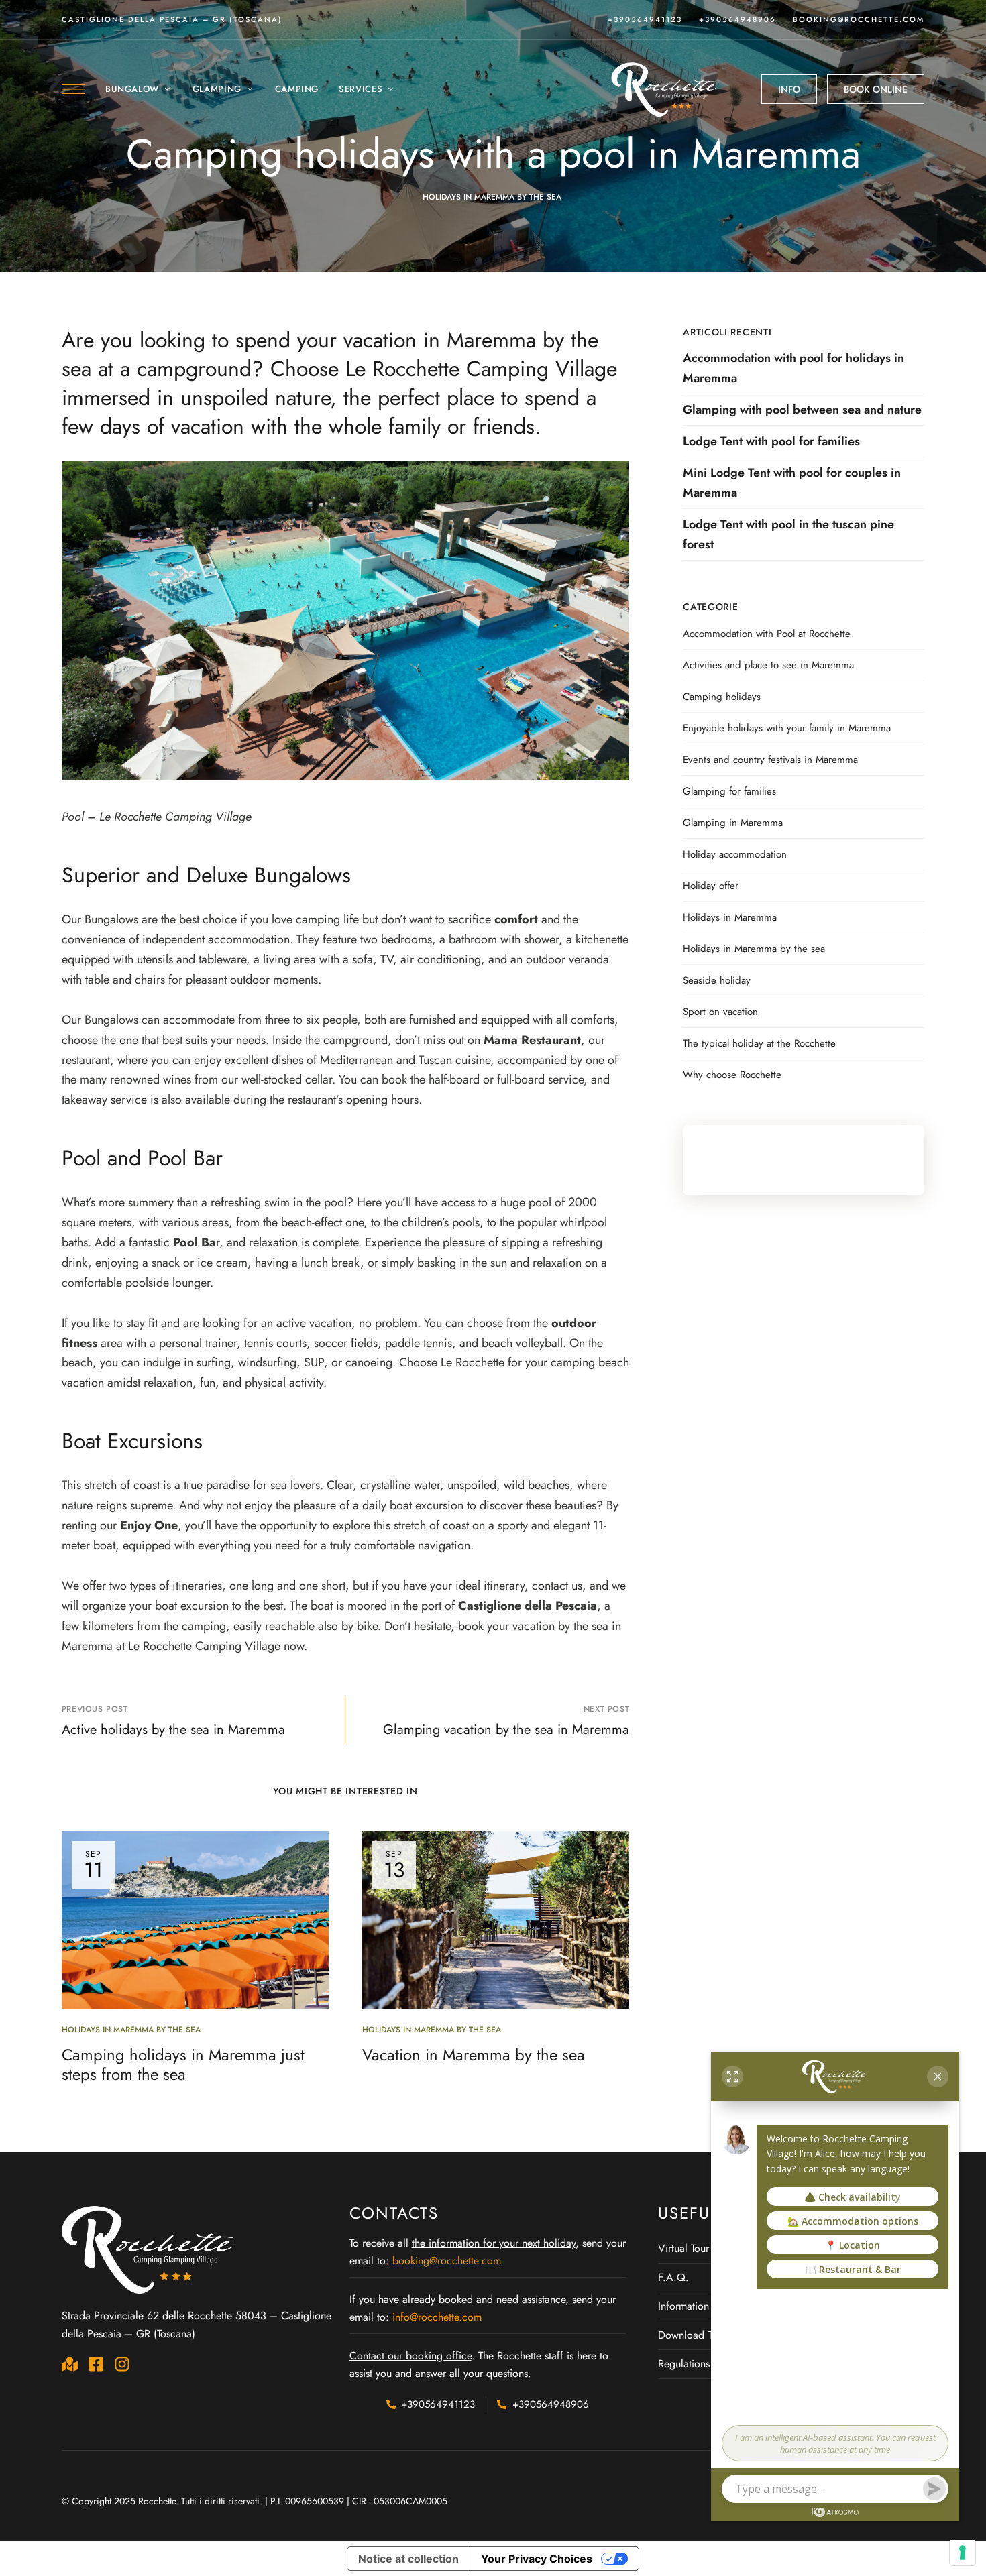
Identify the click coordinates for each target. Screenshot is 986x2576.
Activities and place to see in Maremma (768, 665)
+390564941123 (645, 19)
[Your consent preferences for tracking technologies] (963, 2553)
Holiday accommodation (735, 854)
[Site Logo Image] (665, 89)
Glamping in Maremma (733, 823)
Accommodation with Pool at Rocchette (767, 634)
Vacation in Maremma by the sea (474, 2055)
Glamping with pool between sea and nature (802, 410)
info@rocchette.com (437, 2317)
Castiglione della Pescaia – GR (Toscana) (172, 19)
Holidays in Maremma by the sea (492, 197)
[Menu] (73, 89)
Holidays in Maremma (730, 917)
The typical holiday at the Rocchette (759, 1043)
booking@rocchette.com (859, 19)
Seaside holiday (717, 980)
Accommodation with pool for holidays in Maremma (793, 368)
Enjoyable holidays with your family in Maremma (787, 728)
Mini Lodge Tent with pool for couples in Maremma (792, 483)
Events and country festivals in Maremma (770, 760)
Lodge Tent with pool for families (771, 441)
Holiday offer (711, 886)
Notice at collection (408, 2559)
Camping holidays (722, 697)
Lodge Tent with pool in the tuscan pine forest (788, 534)
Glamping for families (729, 791)
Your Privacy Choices (537, 2559)
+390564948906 (737, 19)
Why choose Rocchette (732, 1075)
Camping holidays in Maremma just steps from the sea (183, 2064)
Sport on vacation (720, 1012)
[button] (789, 89)
